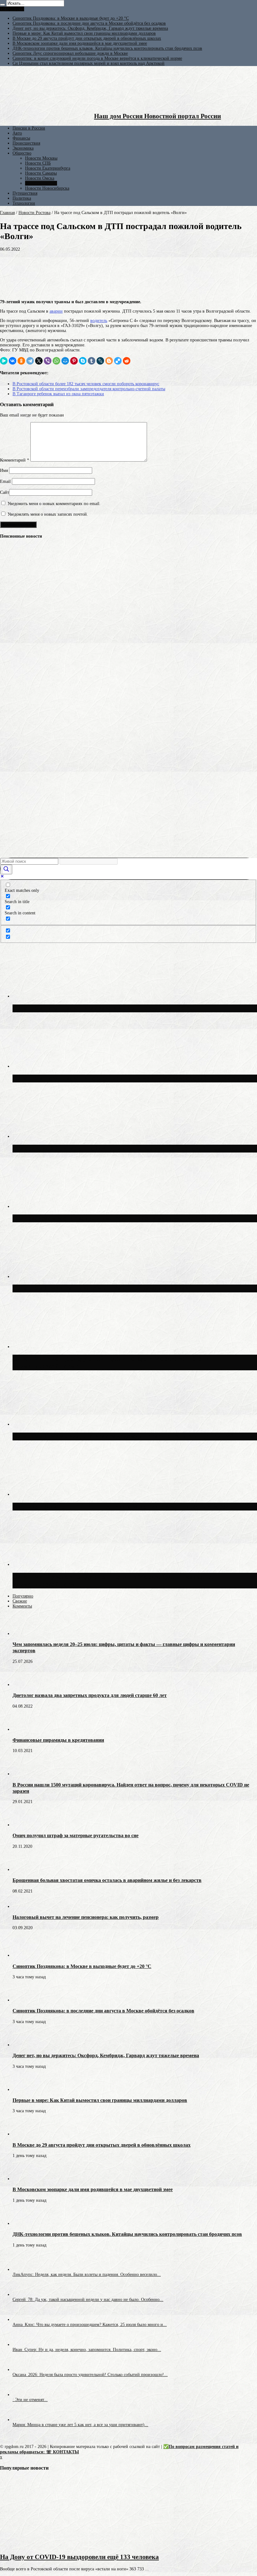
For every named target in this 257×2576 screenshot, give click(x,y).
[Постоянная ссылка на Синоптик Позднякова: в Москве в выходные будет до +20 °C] (24, 1955)
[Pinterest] (74, 361)
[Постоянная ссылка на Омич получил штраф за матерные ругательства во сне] (24, 1825)
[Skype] (83, 361)
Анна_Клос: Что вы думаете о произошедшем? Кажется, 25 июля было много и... (90, 2325)
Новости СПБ (38, 163)
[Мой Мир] (65, 361)
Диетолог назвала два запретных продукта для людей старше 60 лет (90, 1695)
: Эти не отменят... (30, 2400)
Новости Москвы (41, 158)
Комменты (22, 1606)
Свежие (20, 1601)
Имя (4, 470)
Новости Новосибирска (47, 188)
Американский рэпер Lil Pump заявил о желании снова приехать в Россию (123, 1506)
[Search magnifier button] (6, 869)
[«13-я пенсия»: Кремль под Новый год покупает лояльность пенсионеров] (11, 658)
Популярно (23, 1596)
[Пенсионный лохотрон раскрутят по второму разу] (11, 849)
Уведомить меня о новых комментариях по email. (54, 504)
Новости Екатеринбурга (48, 168)
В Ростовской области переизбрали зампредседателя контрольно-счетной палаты (89, 389)
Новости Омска (40, 178)
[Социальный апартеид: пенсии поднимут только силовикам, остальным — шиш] (11, 565)
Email (5, 481)
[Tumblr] (92, 361)
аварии (56, 311)
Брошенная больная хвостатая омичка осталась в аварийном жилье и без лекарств (107, 1880)
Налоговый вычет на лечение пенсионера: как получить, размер (86, 1917)
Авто (17, 133)
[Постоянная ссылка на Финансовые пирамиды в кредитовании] (24, 1729)
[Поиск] (3, 5)
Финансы (21, 138)
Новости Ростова (41, 183)
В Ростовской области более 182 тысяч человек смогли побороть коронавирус (86, 384)
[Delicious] (118, 361)
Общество (22, 153)
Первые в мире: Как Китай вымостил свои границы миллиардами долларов (84, 33)
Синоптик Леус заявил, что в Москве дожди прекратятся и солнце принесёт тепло (134, 1436)
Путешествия (25, 193)
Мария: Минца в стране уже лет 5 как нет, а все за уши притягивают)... (80, 2425)
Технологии (24, 203)
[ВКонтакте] (13, 361)
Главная (7, 213)
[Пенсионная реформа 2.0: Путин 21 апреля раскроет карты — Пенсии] (11, 588)
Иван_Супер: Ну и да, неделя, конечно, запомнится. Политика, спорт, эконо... (87, 2350)
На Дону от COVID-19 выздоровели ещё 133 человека (79, 2557)
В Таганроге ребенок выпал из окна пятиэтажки (58, 394)
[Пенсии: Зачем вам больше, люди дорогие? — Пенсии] (11, 757)
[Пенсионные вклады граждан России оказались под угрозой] (11, 681)
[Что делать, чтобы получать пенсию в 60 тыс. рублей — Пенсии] (11, 719)
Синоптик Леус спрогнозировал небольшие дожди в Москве (70, 53)
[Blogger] (109, 361)
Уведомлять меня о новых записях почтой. (48, 514)
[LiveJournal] (100, 361)
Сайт (5, 492)
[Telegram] (30, 361)
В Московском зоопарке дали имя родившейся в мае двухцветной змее (80, 43)
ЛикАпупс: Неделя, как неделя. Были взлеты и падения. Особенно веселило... (87, 2274)
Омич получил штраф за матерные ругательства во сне (76, 1835)
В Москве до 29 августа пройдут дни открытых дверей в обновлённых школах (87, 38)
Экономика (23, 148)
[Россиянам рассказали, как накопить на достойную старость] (11, 826)
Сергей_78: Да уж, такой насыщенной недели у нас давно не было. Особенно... (88, 2300)
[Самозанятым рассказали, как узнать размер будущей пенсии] (11, 612)
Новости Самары (41, 173)
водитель (99, 321)
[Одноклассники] (21, 361)
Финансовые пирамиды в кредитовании (58, 1740)
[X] (39, 361)
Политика (22, 198)
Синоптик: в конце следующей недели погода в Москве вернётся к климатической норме (97, 58)
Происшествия (26, 143)
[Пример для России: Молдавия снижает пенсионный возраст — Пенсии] (11, 803)
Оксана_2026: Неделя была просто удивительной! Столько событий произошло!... (90, 2375)
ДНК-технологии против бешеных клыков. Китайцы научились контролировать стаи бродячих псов (107, 48)
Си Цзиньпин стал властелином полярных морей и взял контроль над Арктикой (89, 63)
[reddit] (127, 361)
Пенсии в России (29, 128)
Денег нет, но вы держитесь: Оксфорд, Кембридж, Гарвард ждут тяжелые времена (90, 28)
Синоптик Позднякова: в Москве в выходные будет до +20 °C (71, 18)
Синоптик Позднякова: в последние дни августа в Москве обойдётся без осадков (89, 23)
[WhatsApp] (56, 361)
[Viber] (48, 361)
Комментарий (15, 460)
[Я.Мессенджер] (4, 361)
